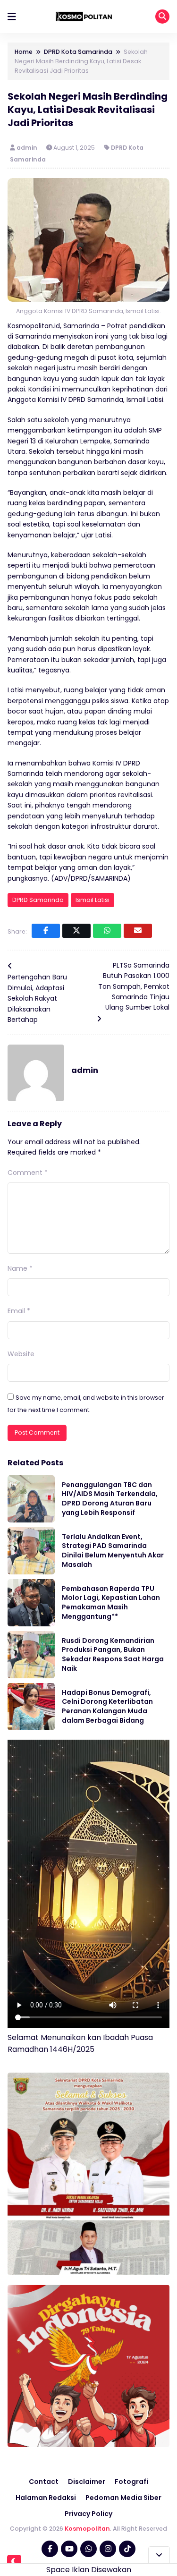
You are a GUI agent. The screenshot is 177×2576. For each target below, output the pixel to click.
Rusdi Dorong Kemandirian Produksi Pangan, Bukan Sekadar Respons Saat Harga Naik (113, 1654)
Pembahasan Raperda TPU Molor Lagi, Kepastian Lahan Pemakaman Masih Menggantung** (111, 1603)
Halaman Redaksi (46, 2498)
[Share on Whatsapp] (107, 931)
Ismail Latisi (93, 900)
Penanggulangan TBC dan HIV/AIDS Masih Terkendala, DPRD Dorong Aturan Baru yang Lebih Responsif (110, 1499)
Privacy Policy (88, 2514)
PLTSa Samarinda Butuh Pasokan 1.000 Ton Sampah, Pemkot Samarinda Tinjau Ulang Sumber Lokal (134, 986)
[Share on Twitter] (76, 931)
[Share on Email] (138, 931)
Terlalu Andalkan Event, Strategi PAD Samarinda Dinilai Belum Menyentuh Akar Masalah (113, 1551)
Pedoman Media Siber (123, 2498)
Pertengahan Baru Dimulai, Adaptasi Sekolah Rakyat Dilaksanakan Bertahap (37, 998)
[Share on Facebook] (46, 931)
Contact (44, 2482)
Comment (28, 1173)
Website (21, 1354)
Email (19, 1311)
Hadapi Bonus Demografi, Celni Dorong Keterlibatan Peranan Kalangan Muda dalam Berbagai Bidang (107, 1706)
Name (20, 1268)
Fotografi (131, 2482)
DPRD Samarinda (38, 900)
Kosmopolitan (87, 2529)
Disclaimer (87, 2482)
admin (28, 148)
